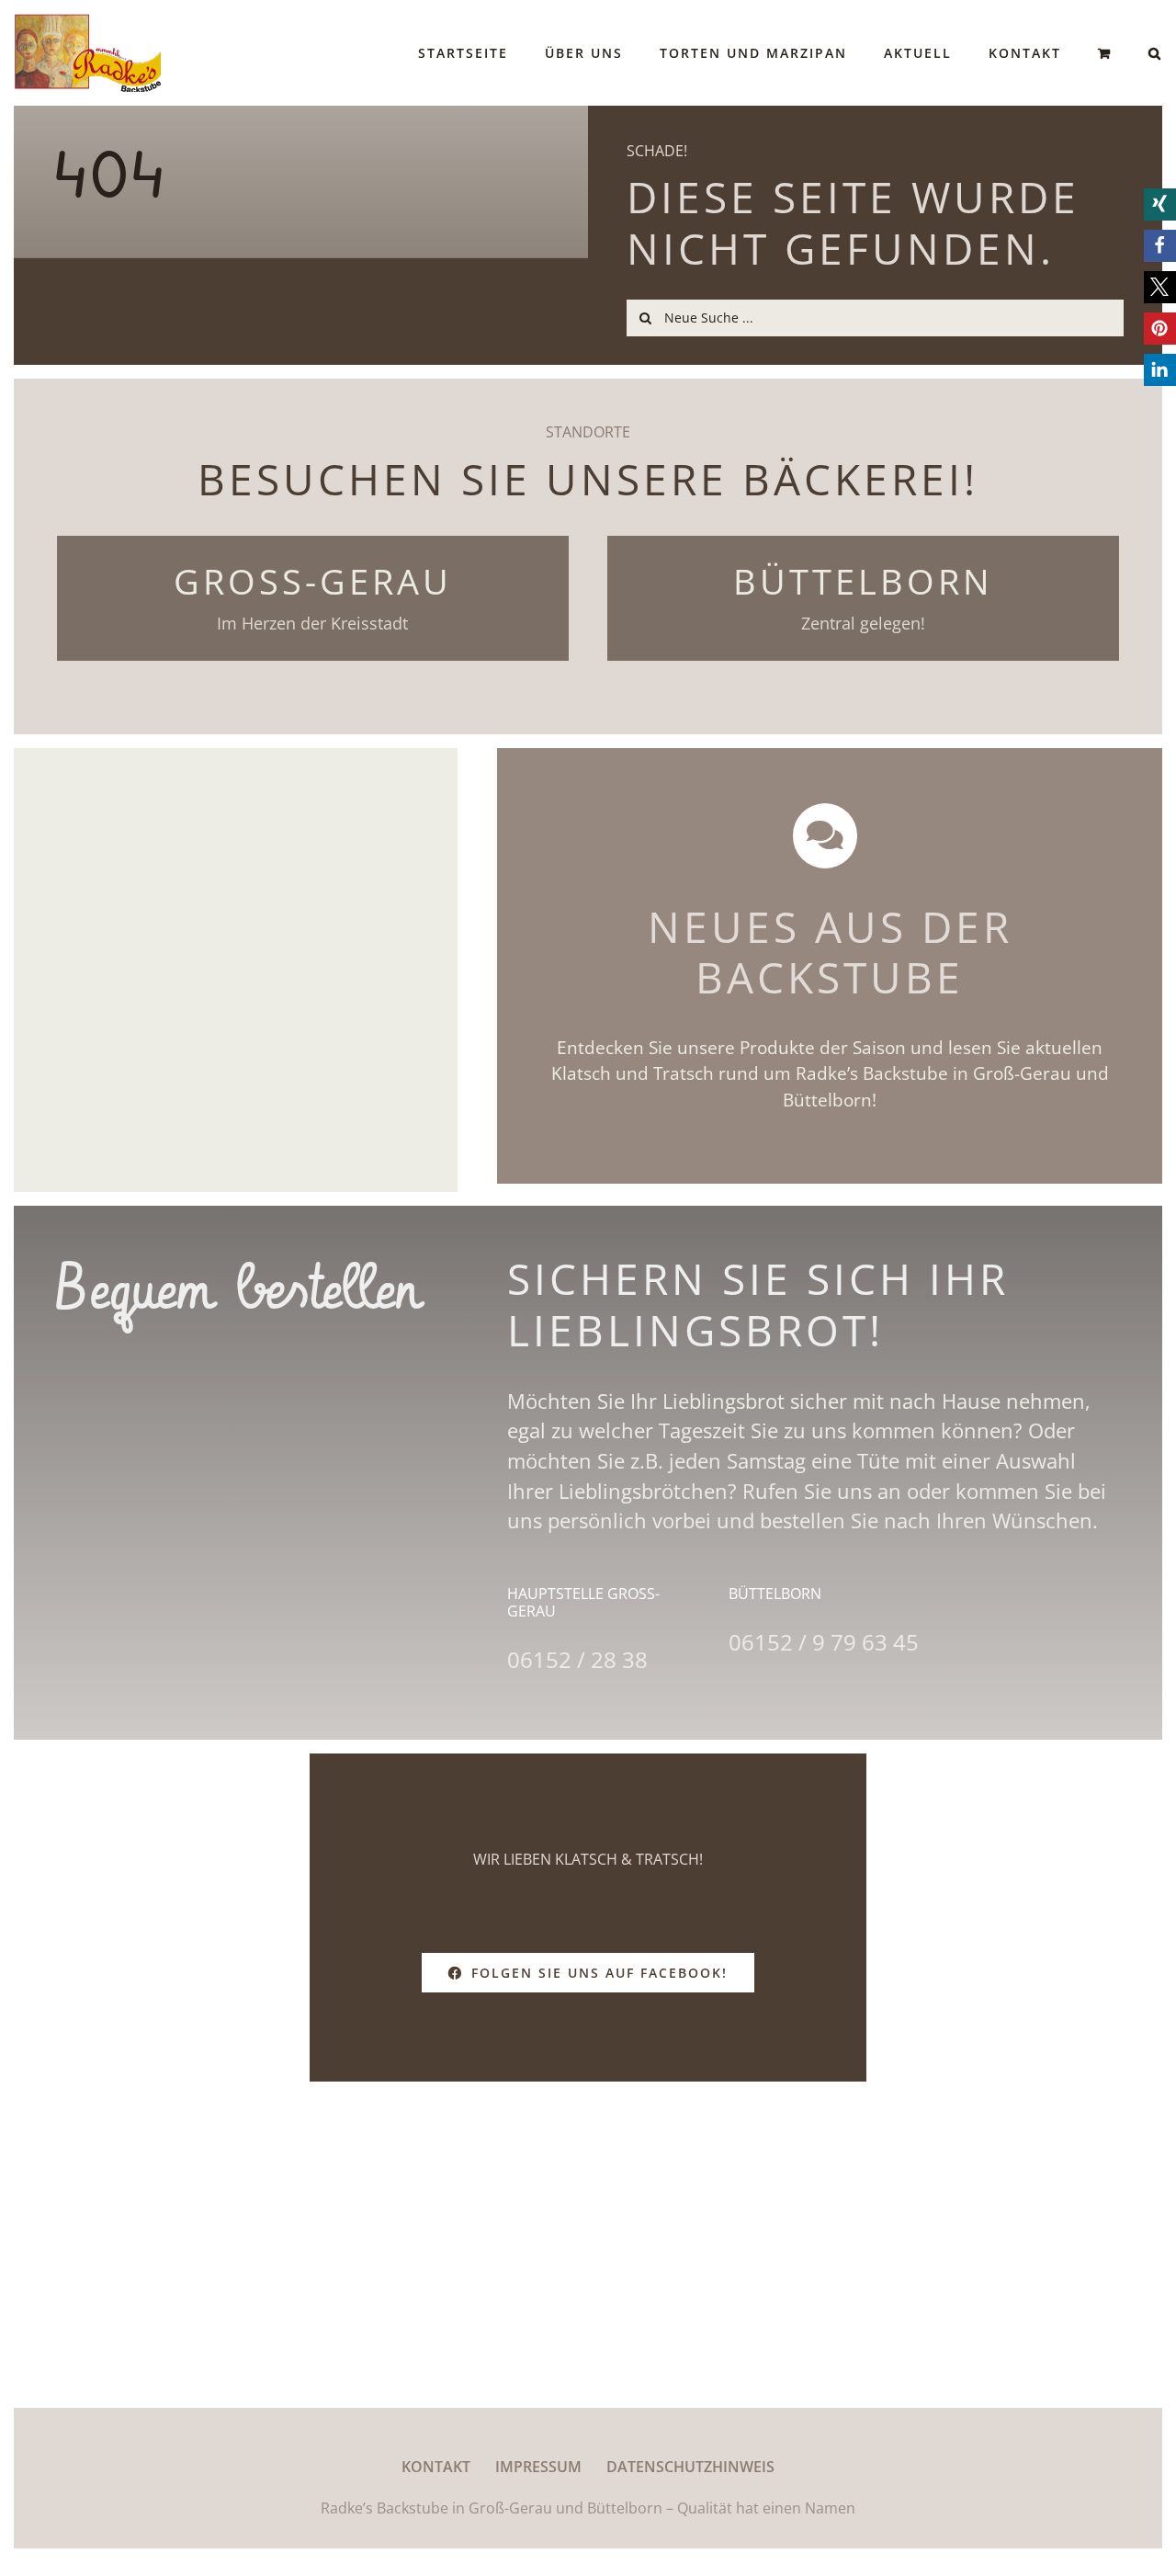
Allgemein (235, 988)
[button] (1155, 53)
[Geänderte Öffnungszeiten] (236, 970)
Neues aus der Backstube (830, 952)
